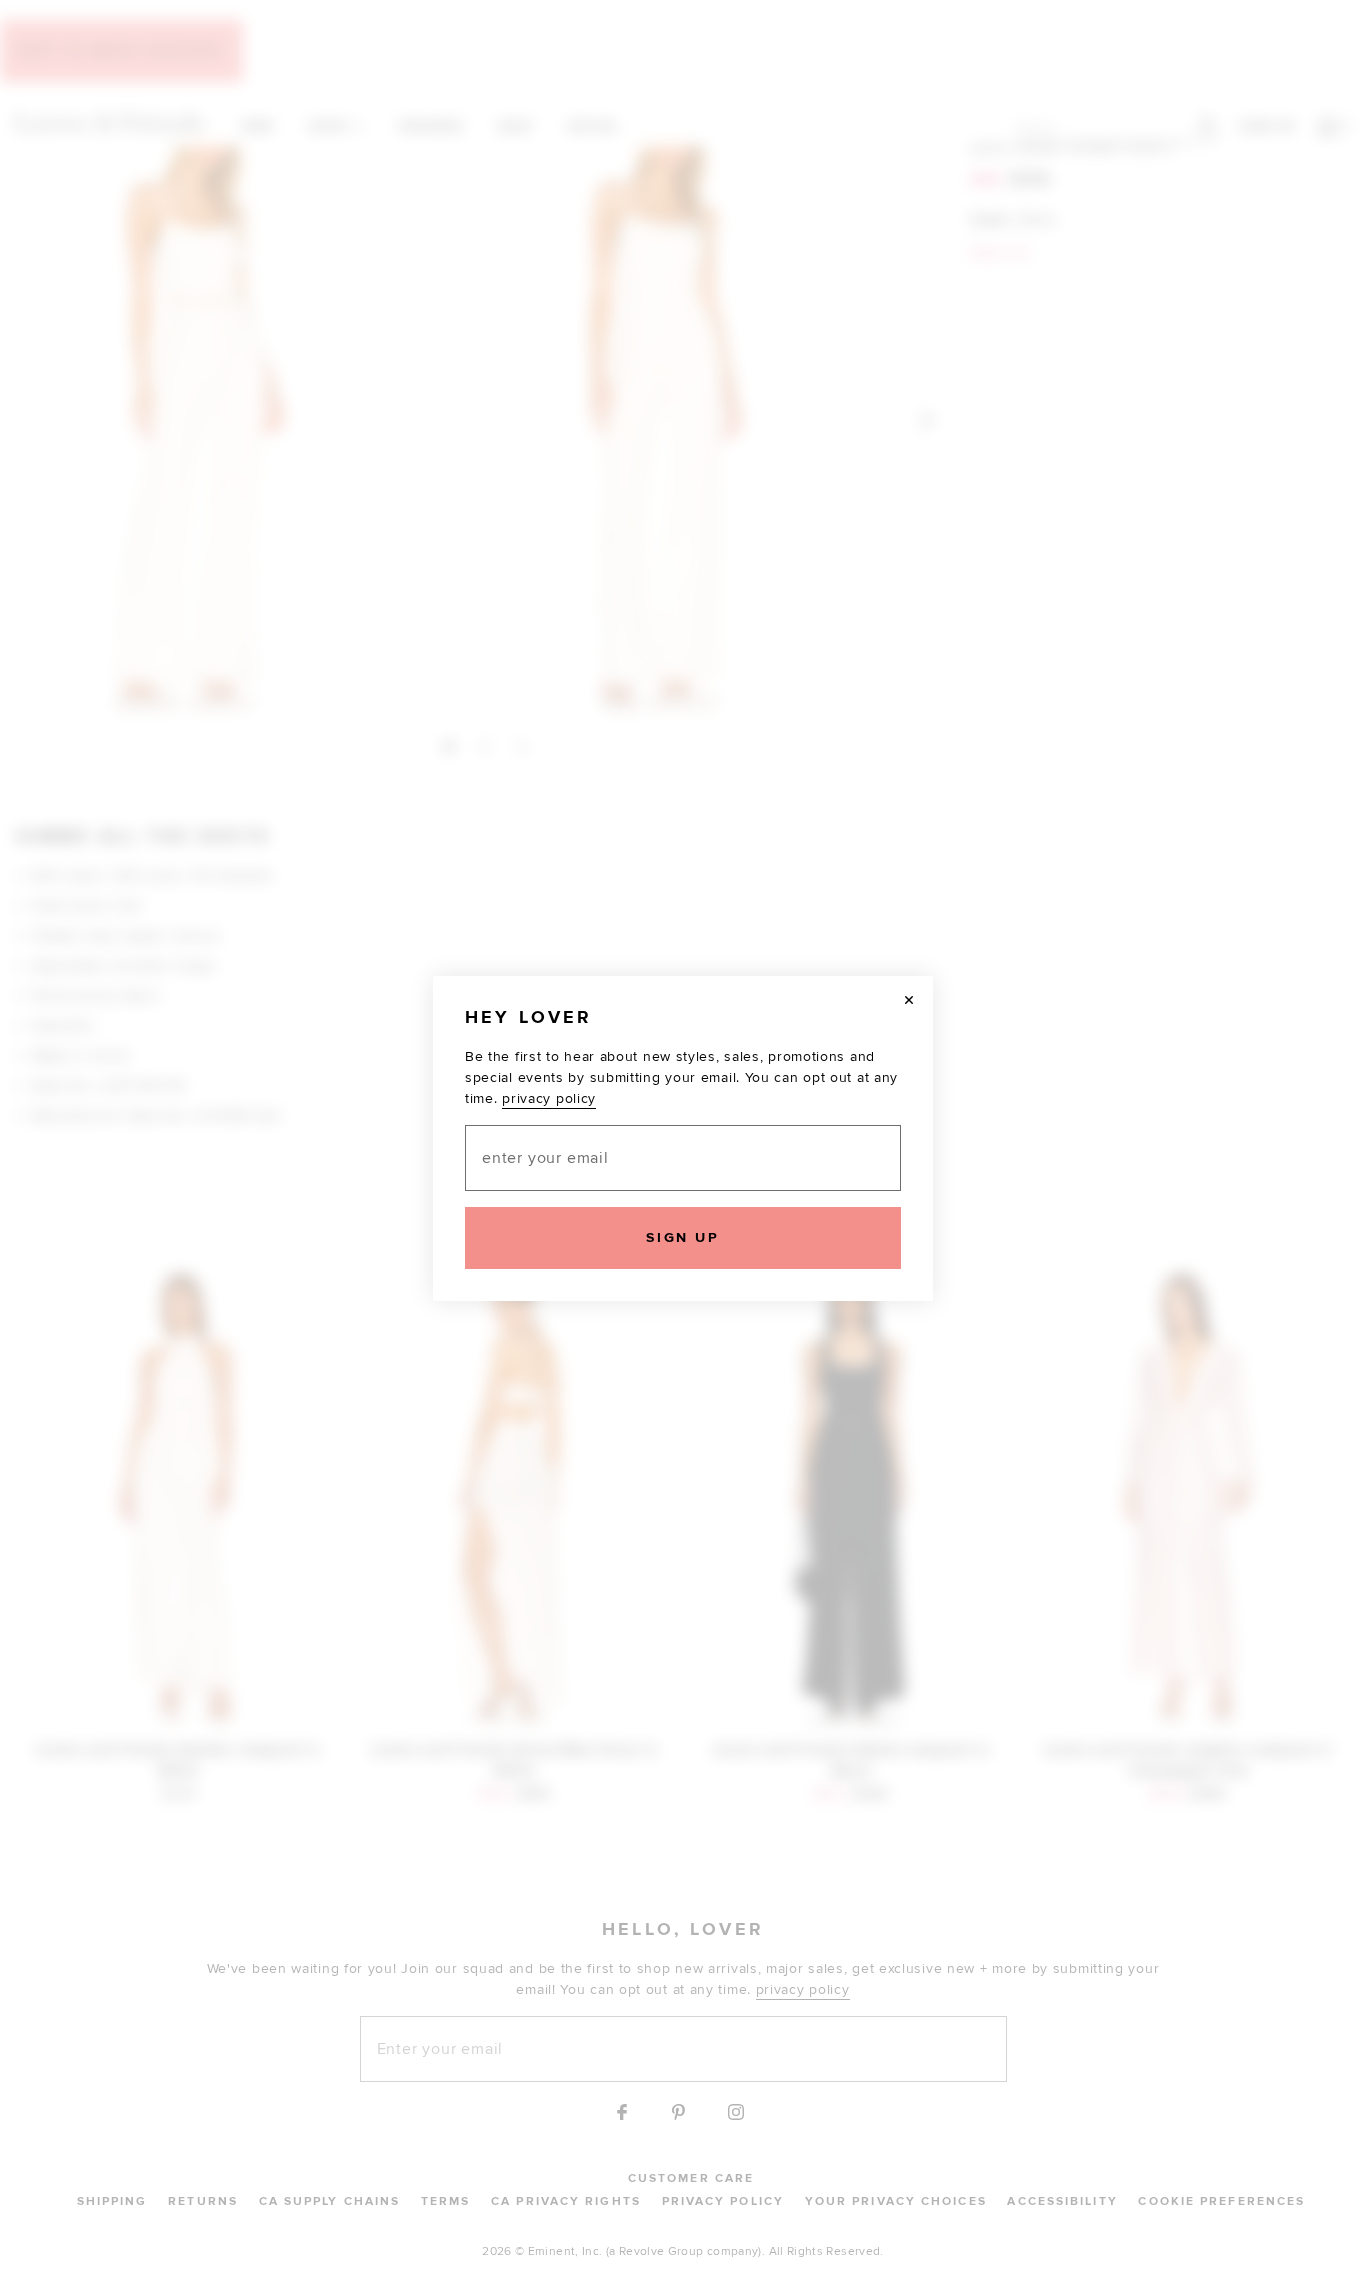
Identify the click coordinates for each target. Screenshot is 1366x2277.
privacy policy (549, 1098)
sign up (682, 1237)
